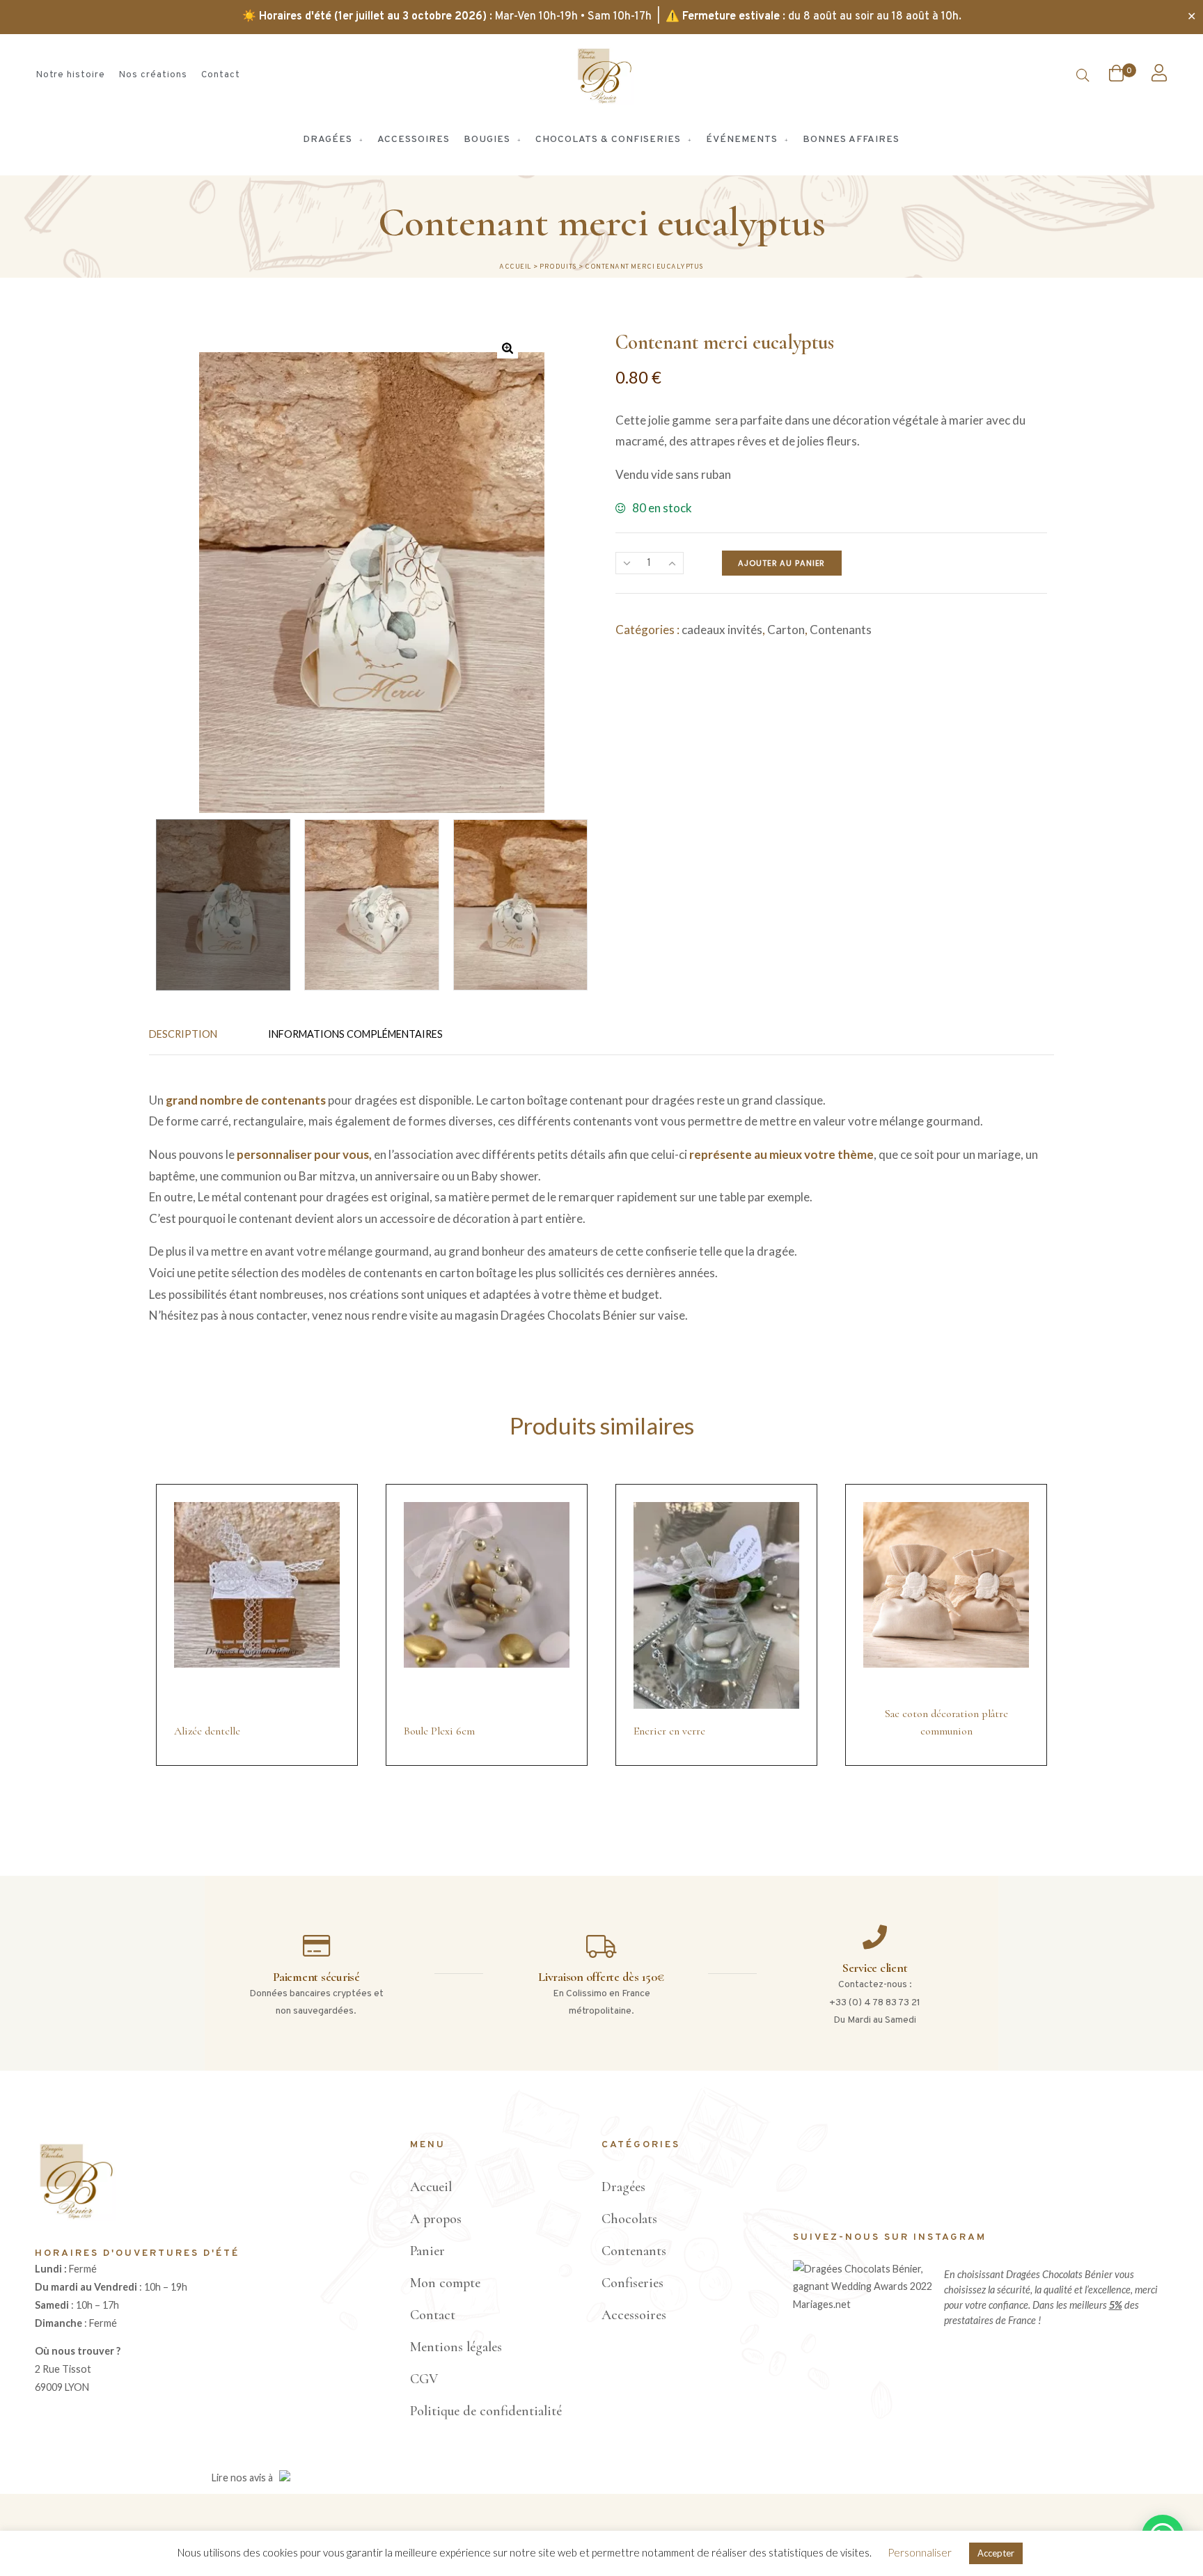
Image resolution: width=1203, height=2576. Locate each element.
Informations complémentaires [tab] (355, 1034)
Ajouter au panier (781, 563)
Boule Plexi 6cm (439, 1731)
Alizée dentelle (207, 1731)
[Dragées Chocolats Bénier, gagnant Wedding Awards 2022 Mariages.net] (865, 2304)
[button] (508, 348)
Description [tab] (183, 1034)
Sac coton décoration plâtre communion (946, 1723)
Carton (786, 630)
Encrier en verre (669, 1731)
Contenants (841, 630)
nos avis (248, 2478)
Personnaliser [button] (920, 2552)
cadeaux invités (722, 630)
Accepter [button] (996, 2553)
